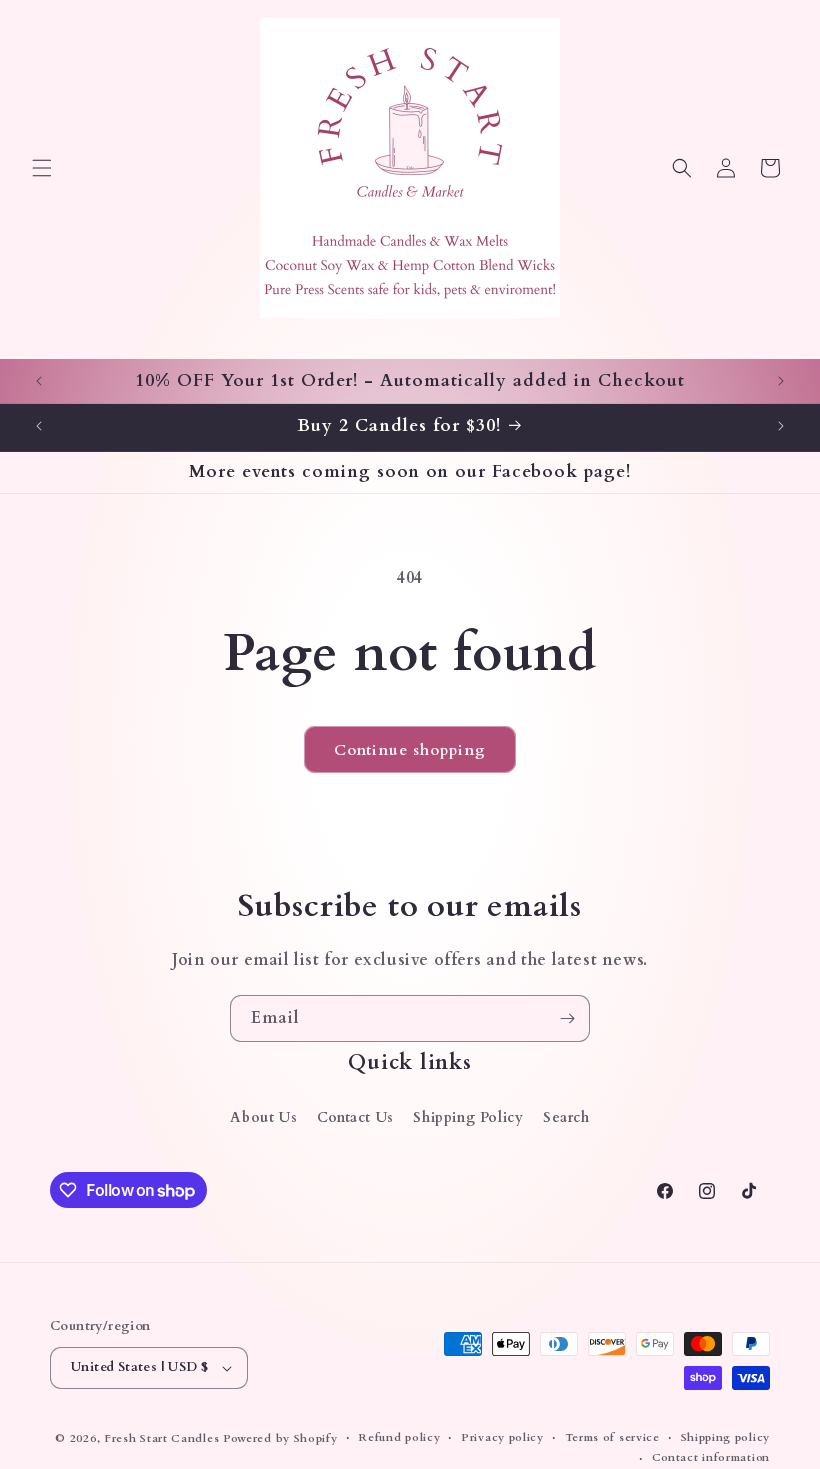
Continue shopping (410, 750)
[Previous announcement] (39, 381)
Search (566, 1117)
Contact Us (355, 1117)
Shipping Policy (468, 1117)
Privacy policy (502, 1437)
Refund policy (399, 1437)
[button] (42, 168)
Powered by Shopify (280, 1438)
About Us (263, 1117)
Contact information (711, 1457)
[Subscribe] (567, 1018)
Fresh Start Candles (161, 1438)
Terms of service (612, 1437)
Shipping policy (726, 1437)
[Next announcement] (781, 381)
